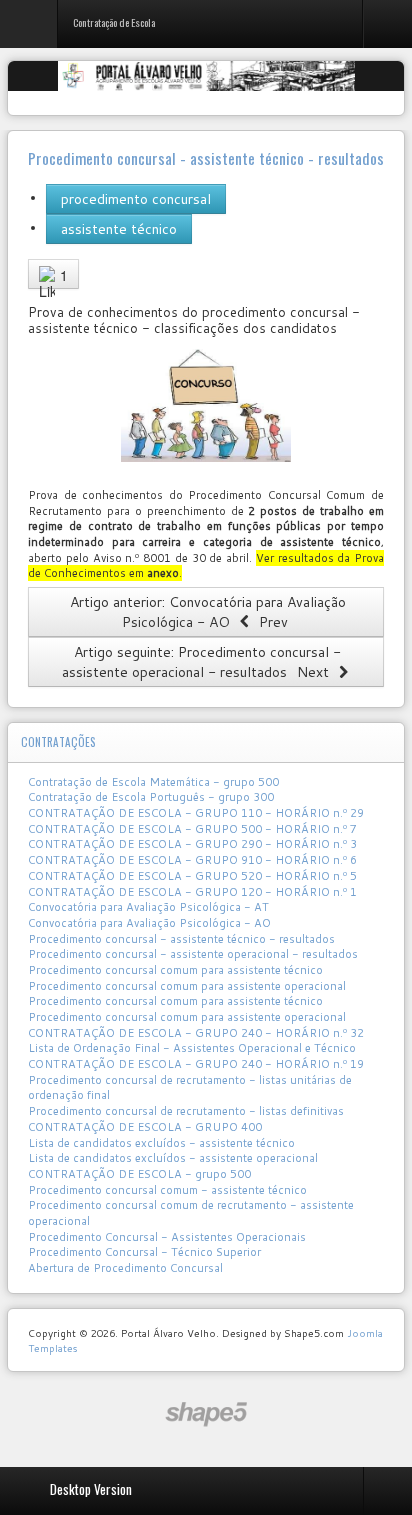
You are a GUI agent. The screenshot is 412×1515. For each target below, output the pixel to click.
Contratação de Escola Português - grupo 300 (151, 797)
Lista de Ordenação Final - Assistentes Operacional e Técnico (192, 1048)
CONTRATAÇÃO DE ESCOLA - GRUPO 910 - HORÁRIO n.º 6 (192, 860)
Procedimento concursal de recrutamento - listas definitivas (186, 1111)
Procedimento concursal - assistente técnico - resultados (181, 939)
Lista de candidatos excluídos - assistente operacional (173, 1158)
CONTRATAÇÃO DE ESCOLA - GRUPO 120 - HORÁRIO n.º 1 (192, 892)
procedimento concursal (136, 199)
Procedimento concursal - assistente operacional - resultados (193, 954)
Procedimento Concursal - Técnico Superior (144, 1252)
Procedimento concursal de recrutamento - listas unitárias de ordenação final (190, 1088)
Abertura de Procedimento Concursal (125, 1268)
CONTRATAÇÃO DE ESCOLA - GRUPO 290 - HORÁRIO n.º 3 (192, 844)
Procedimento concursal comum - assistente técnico (167, 1190)
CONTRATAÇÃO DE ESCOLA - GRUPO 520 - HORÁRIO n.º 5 (192, 876)
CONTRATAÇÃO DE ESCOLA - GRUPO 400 (145, 1127)
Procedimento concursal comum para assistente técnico (175, 970)
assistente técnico (119, 229)
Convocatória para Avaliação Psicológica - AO (149, 923)
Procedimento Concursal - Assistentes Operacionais (167, 1237)
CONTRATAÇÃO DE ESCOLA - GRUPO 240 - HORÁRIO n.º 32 (196, 1033)
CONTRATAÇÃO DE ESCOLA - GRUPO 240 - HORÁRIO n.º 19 (196, 1064)
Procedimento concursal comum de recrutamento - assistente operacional (191, 1213)
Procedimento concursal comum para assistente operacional (187, 986)
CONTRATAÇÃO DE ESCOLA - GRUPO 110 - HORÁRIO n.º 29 (196, 813)
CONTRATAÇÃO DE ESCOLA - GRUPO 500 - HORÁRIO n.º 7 (192, 829)
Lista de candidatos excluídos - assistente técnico (161, 1143)
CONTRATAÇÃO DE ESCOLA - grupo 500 (139, 1174)
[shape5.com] (206, 1414)
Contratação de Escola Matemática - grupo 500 (153, 782)
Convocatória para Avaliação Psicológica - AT (148, 907)
